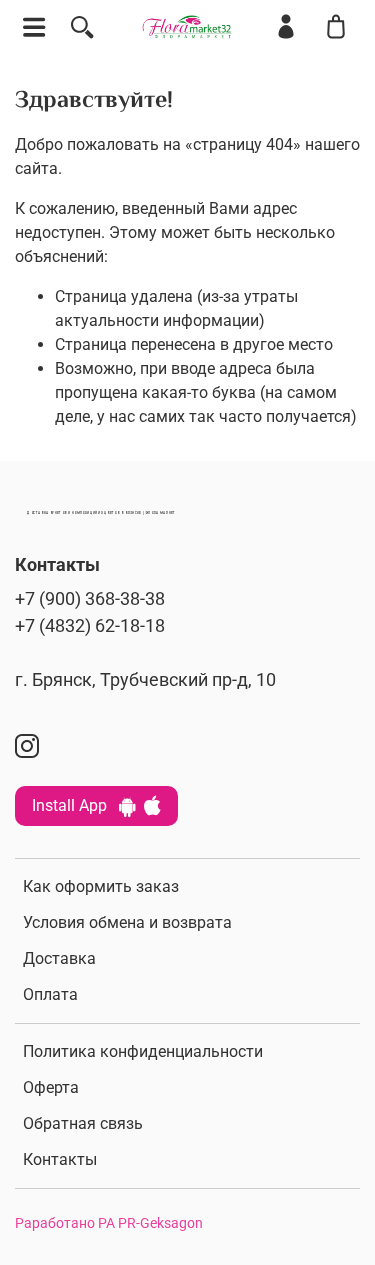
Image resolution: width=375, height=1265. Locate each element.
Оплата (50, 994)
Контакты (60, 1159)
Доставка (59, 958)
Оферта (51, 1087)
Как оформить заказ (101, 886)
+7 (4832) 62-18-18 (90, 626)
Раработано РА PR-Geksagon (109, 1223)
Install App (75, 805)
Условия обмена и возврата (127, 922)
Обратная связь (83, 1123)
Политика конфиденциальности (143, 1051)
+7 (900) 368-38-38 (90, 599)
